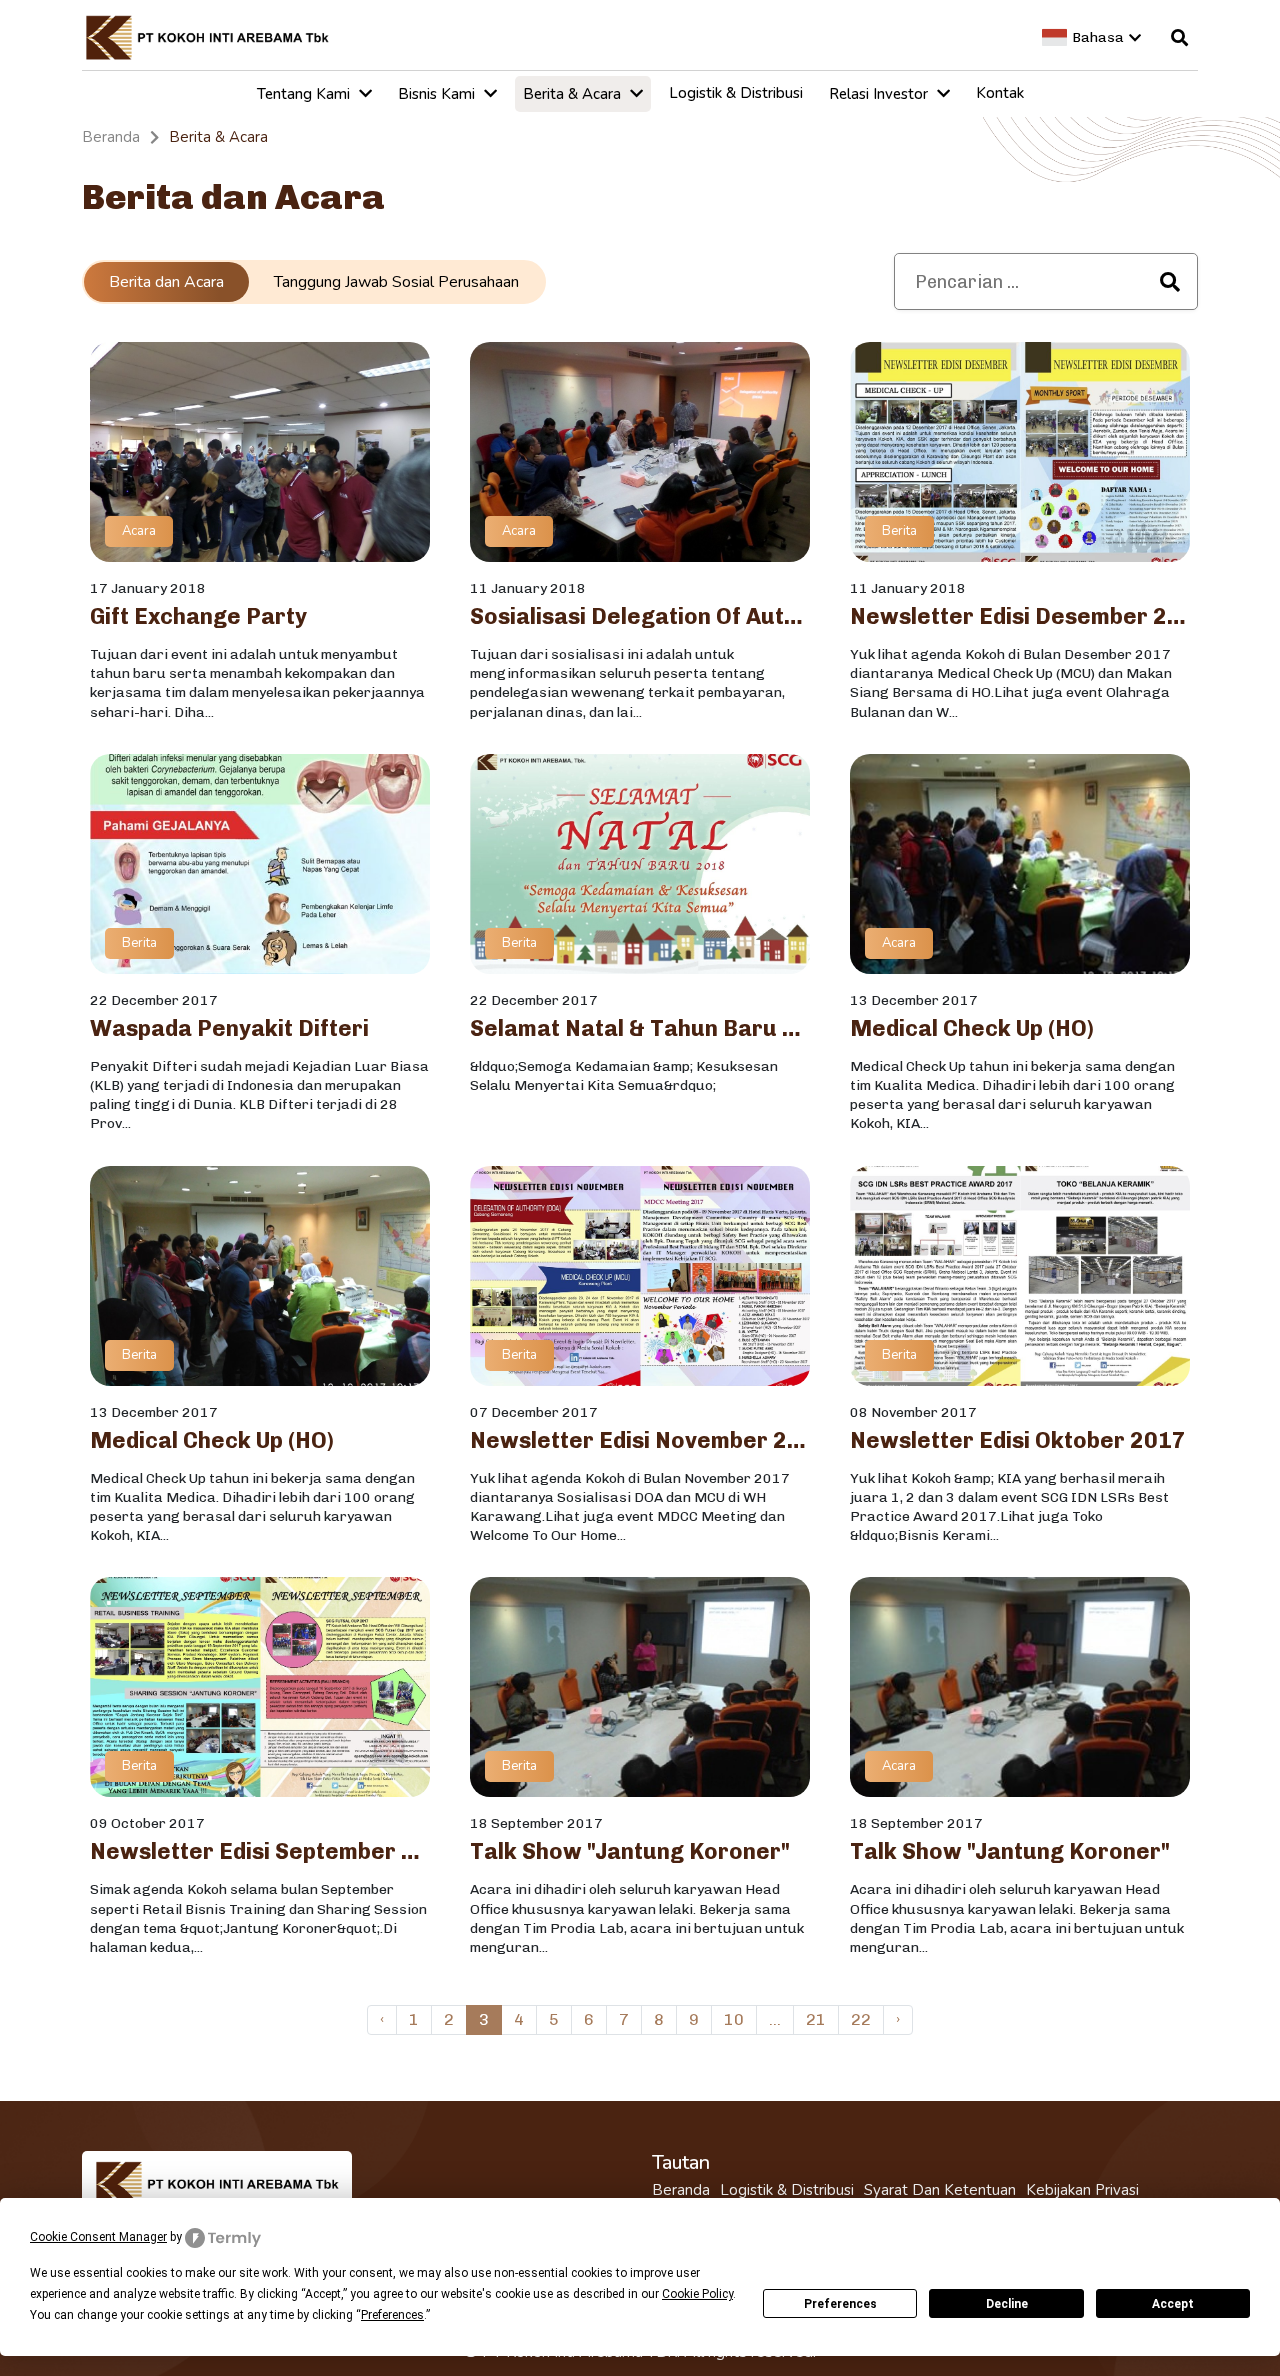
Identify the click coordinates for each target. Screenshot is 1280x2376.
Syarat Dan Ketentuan (940, 2190)
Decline (1007, 2304)
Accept (1173, 2304)
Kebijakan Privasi (1082, 2190)
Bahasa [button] (1098, 37)
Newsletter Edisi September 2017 (260, 1852)
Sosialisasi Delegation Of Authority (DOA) (640, 617)
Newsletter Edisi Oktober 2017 (1018, 1441)
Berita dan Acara (166, 282)
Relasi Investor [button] (880, 94)
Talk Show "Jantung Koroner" (630, 1852)
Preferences (840, 2304)
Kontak (1000, 93)
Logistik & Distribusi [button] (736, 93)
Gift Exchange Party (198, 617)
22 (861, 2019)
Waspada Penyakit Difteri (229, 1029)
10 (734, 2019)
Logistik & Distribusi (787, 2190)
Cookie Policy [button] (697, 2294)
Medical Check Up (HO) (972, 1029)
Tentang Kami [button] (305, 94)
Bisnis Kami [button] (438, 94)
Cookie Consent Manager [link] (98, 2237)
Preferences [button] (392, 2315)
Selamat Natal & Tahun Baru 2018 (640, 1029)
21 (816, 2019)
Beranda (681, 2190)
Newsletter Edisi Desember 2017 (1020, 617)
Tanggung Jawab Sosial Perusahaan (396, 282)
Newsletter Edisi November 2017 (640, 1441)
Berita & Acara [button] (574, 94)
